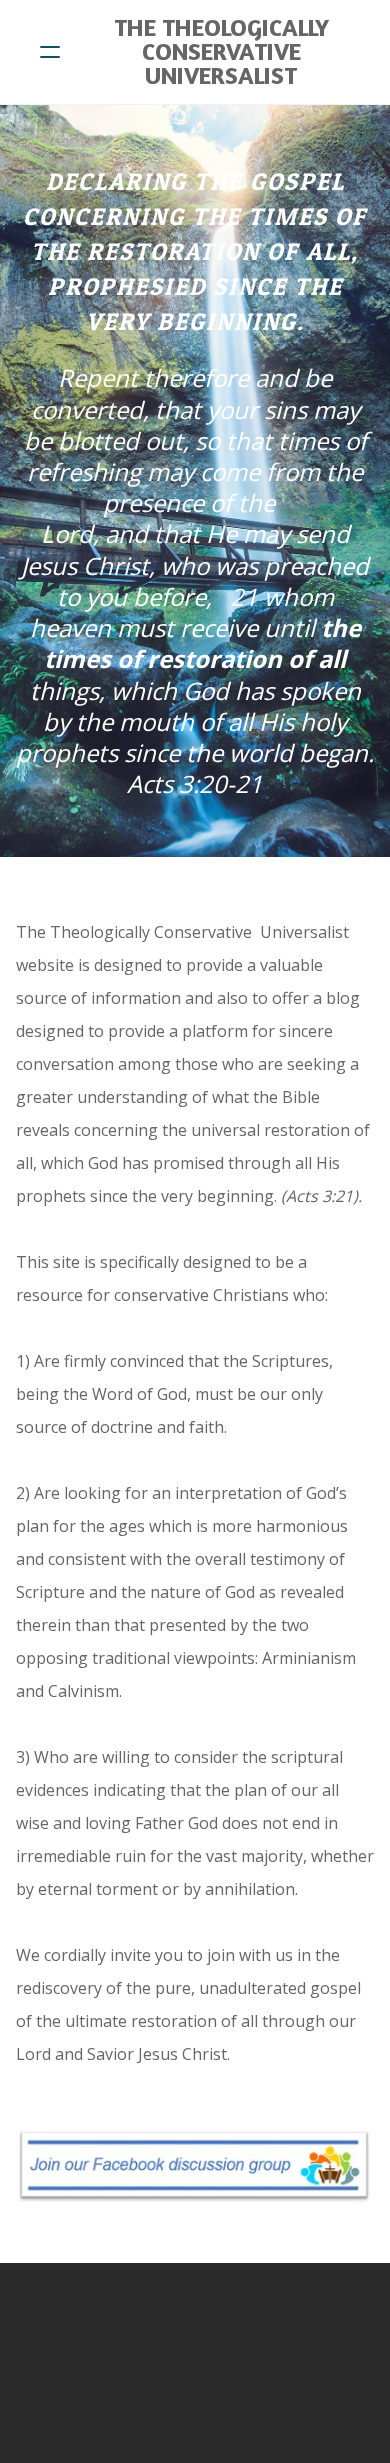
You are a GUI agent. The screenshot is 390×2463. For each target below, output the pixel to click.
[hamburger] (50, 52)
